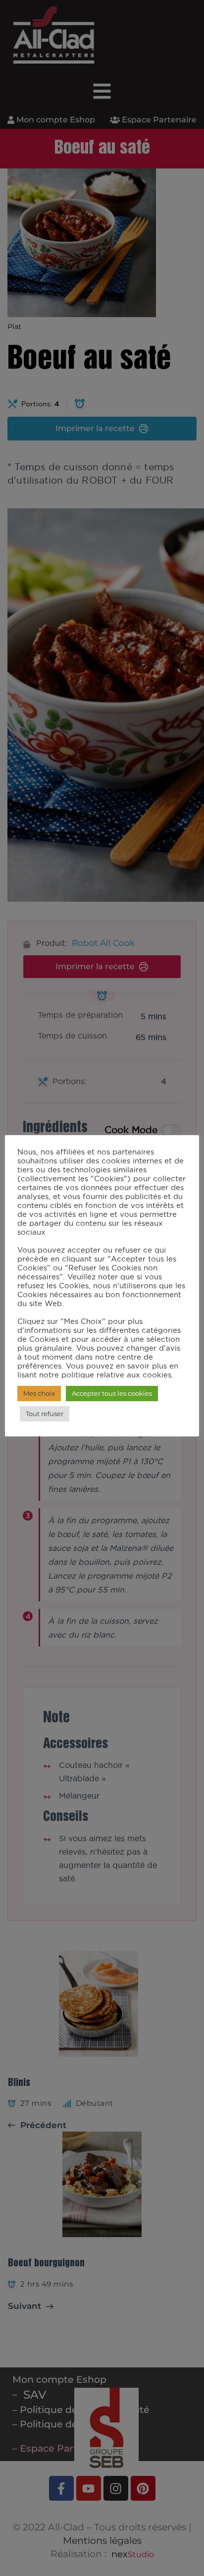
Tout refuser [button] (45, 1414)
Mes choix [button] (39, 1393)
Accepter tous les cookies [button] (112, 1393)
